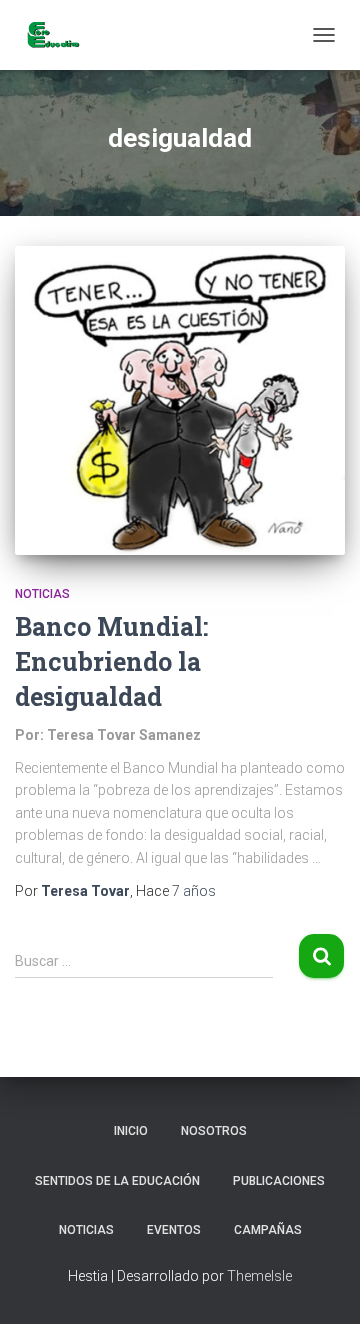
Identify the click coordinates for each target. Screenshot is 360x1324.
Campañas (268, 1230)
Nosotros (214, 1131)
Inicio (131, 1131)
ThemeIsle (259, 1276)
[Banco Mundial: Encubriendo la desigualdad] (180, 400)
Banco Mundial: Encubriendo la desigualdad (111, 661)
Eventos (174, 1230)
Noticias (42, 594)
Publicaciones (279, 1181)
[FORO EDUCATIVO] (60, 35)
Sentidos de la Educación (117, 1181)
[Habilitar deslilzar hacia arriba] (320, 1284)
